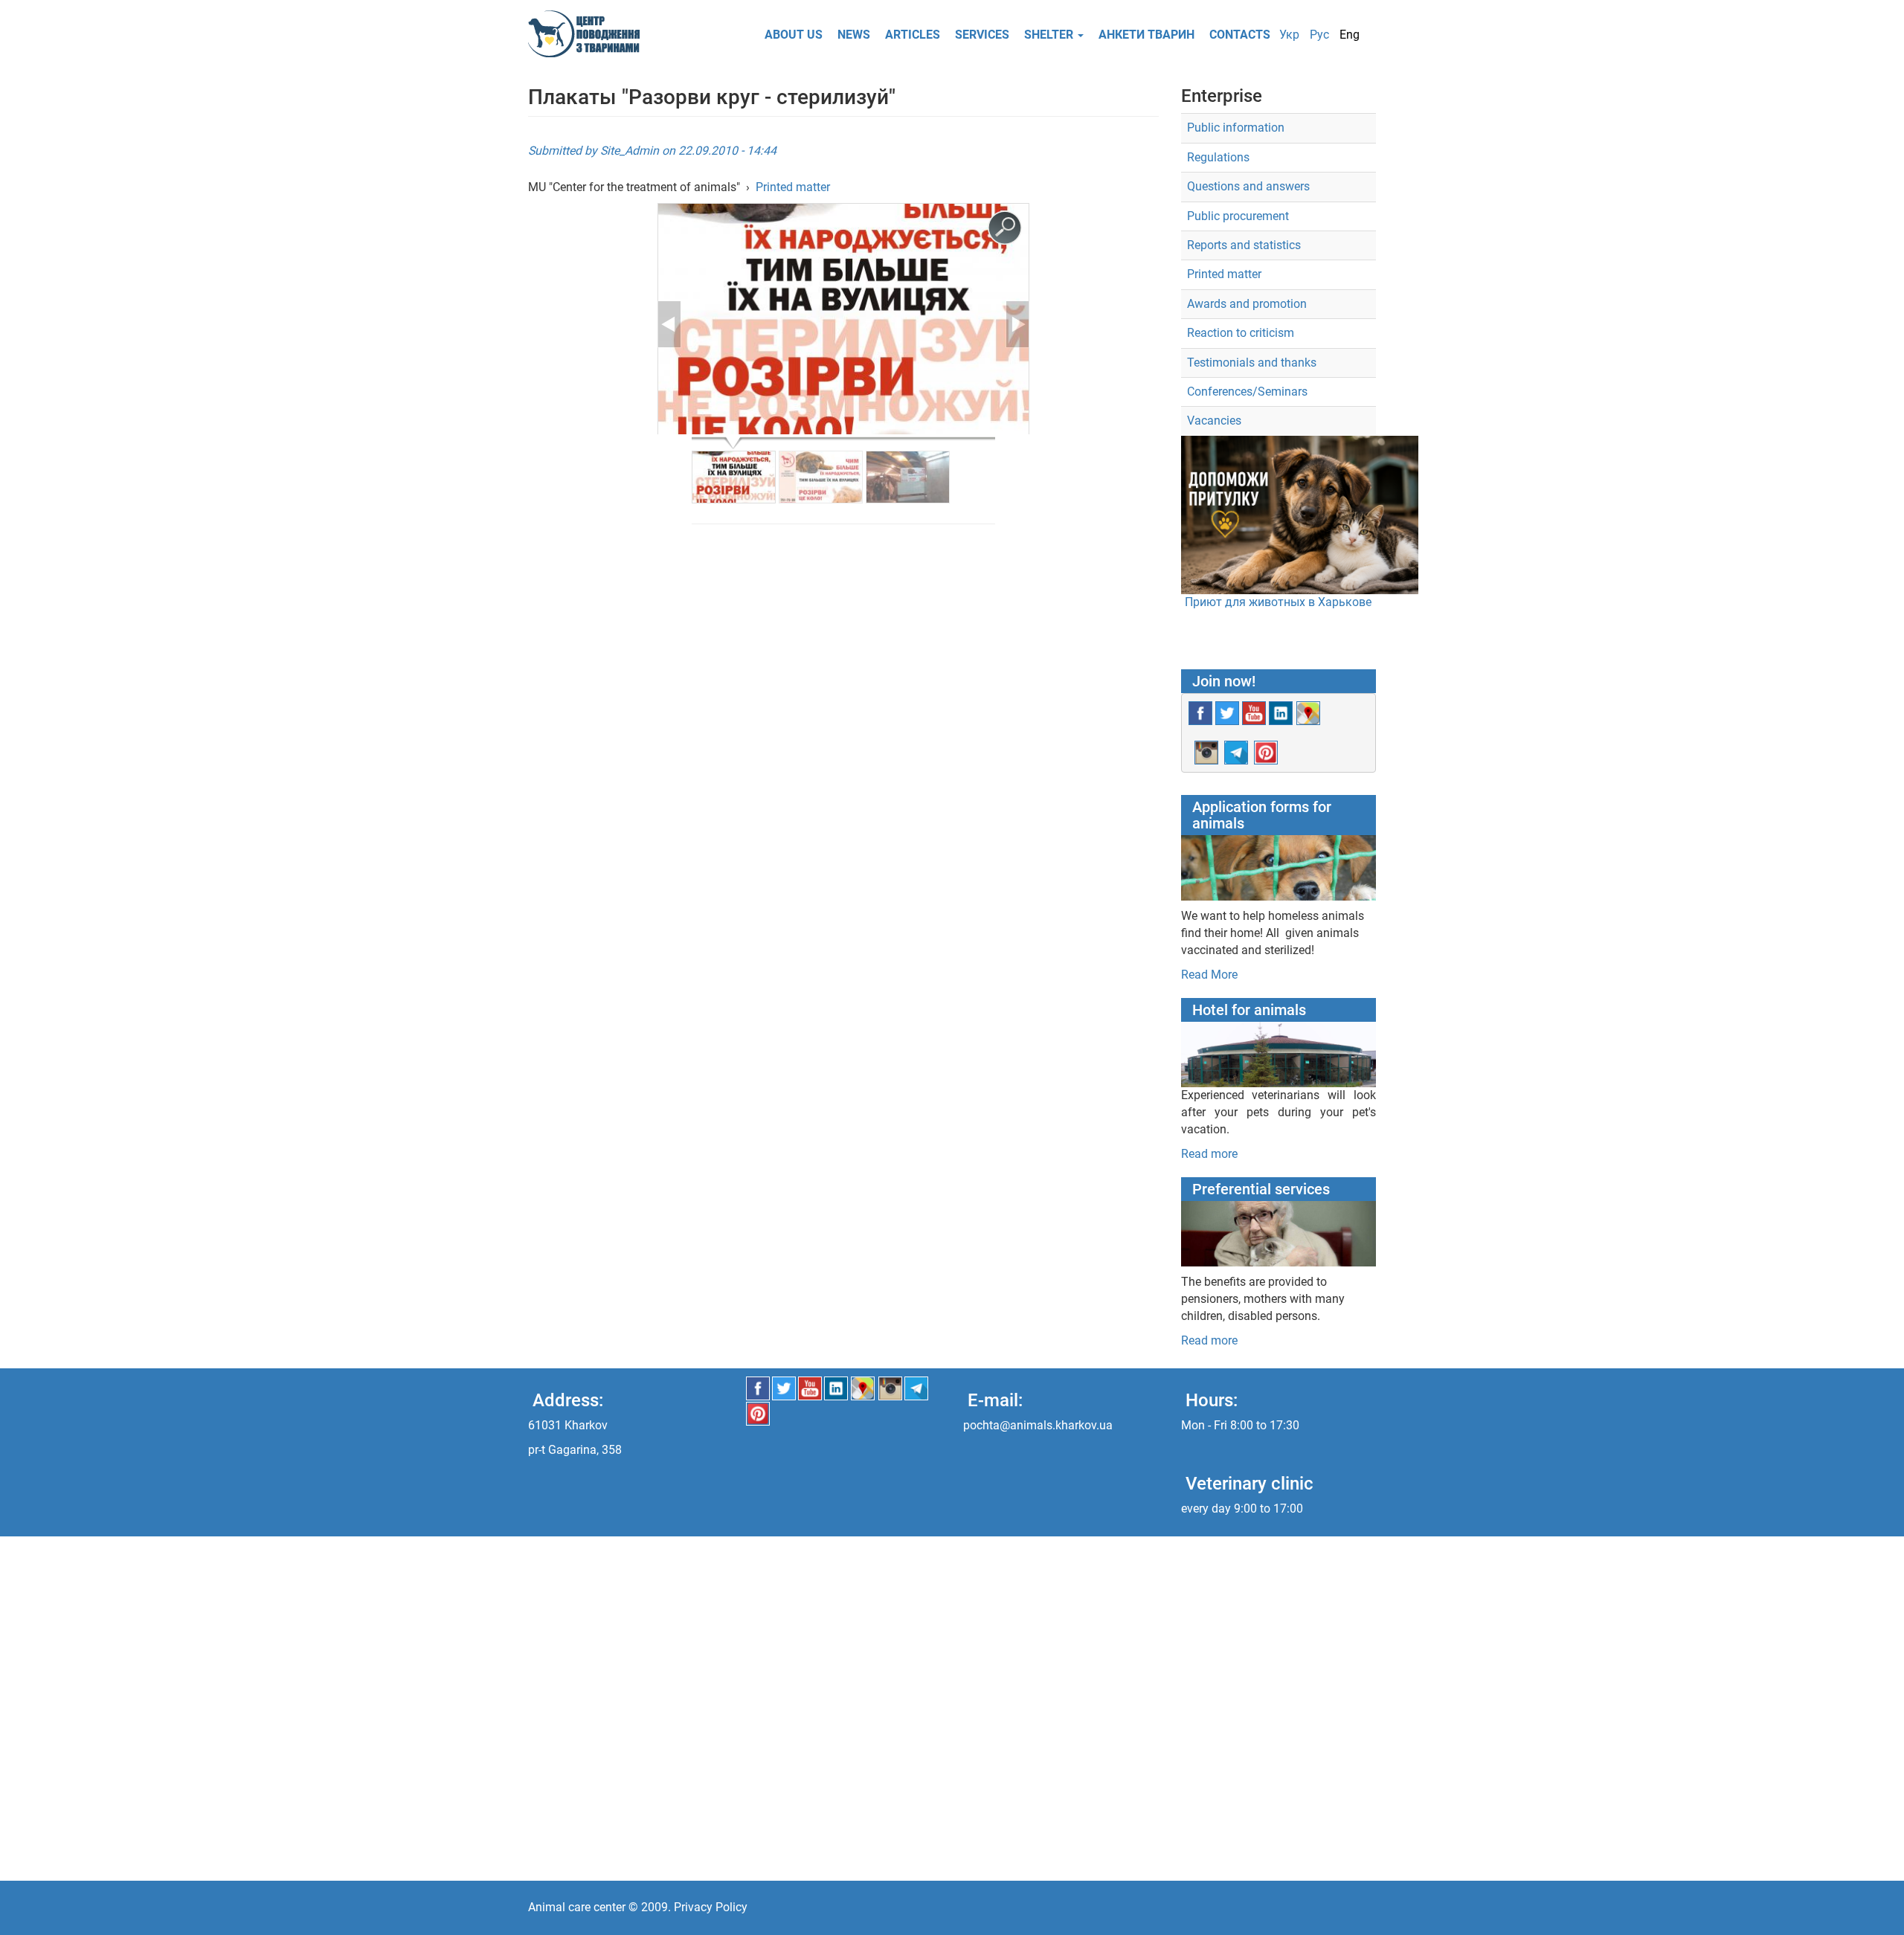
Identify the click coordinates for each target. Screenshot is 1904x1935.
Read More (1209, 975)
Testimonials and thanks (1252, 363)
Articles (913, 35)
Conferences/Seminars (1247, 392)
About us (794, 35)
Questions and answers (1248, 186)
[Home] (589, 34)
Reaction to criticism (1241, 333)
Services (982, 35)
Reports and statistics (1244, 245)
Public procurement (1238, 216)
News (854, 35)
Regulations (1218, 157)
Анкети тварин (1146, 35)
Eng (1350, 35)
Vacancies (1214, 421)
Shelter (1050, 35)
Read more (1209, 1154)
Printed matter (793, 187)
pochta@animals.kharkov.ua (1038, 1425)
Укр (1289, 35)
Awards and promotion (1247, 304)
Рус (1319, 35)
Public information (1236, 128)
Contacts (1240, 35)
